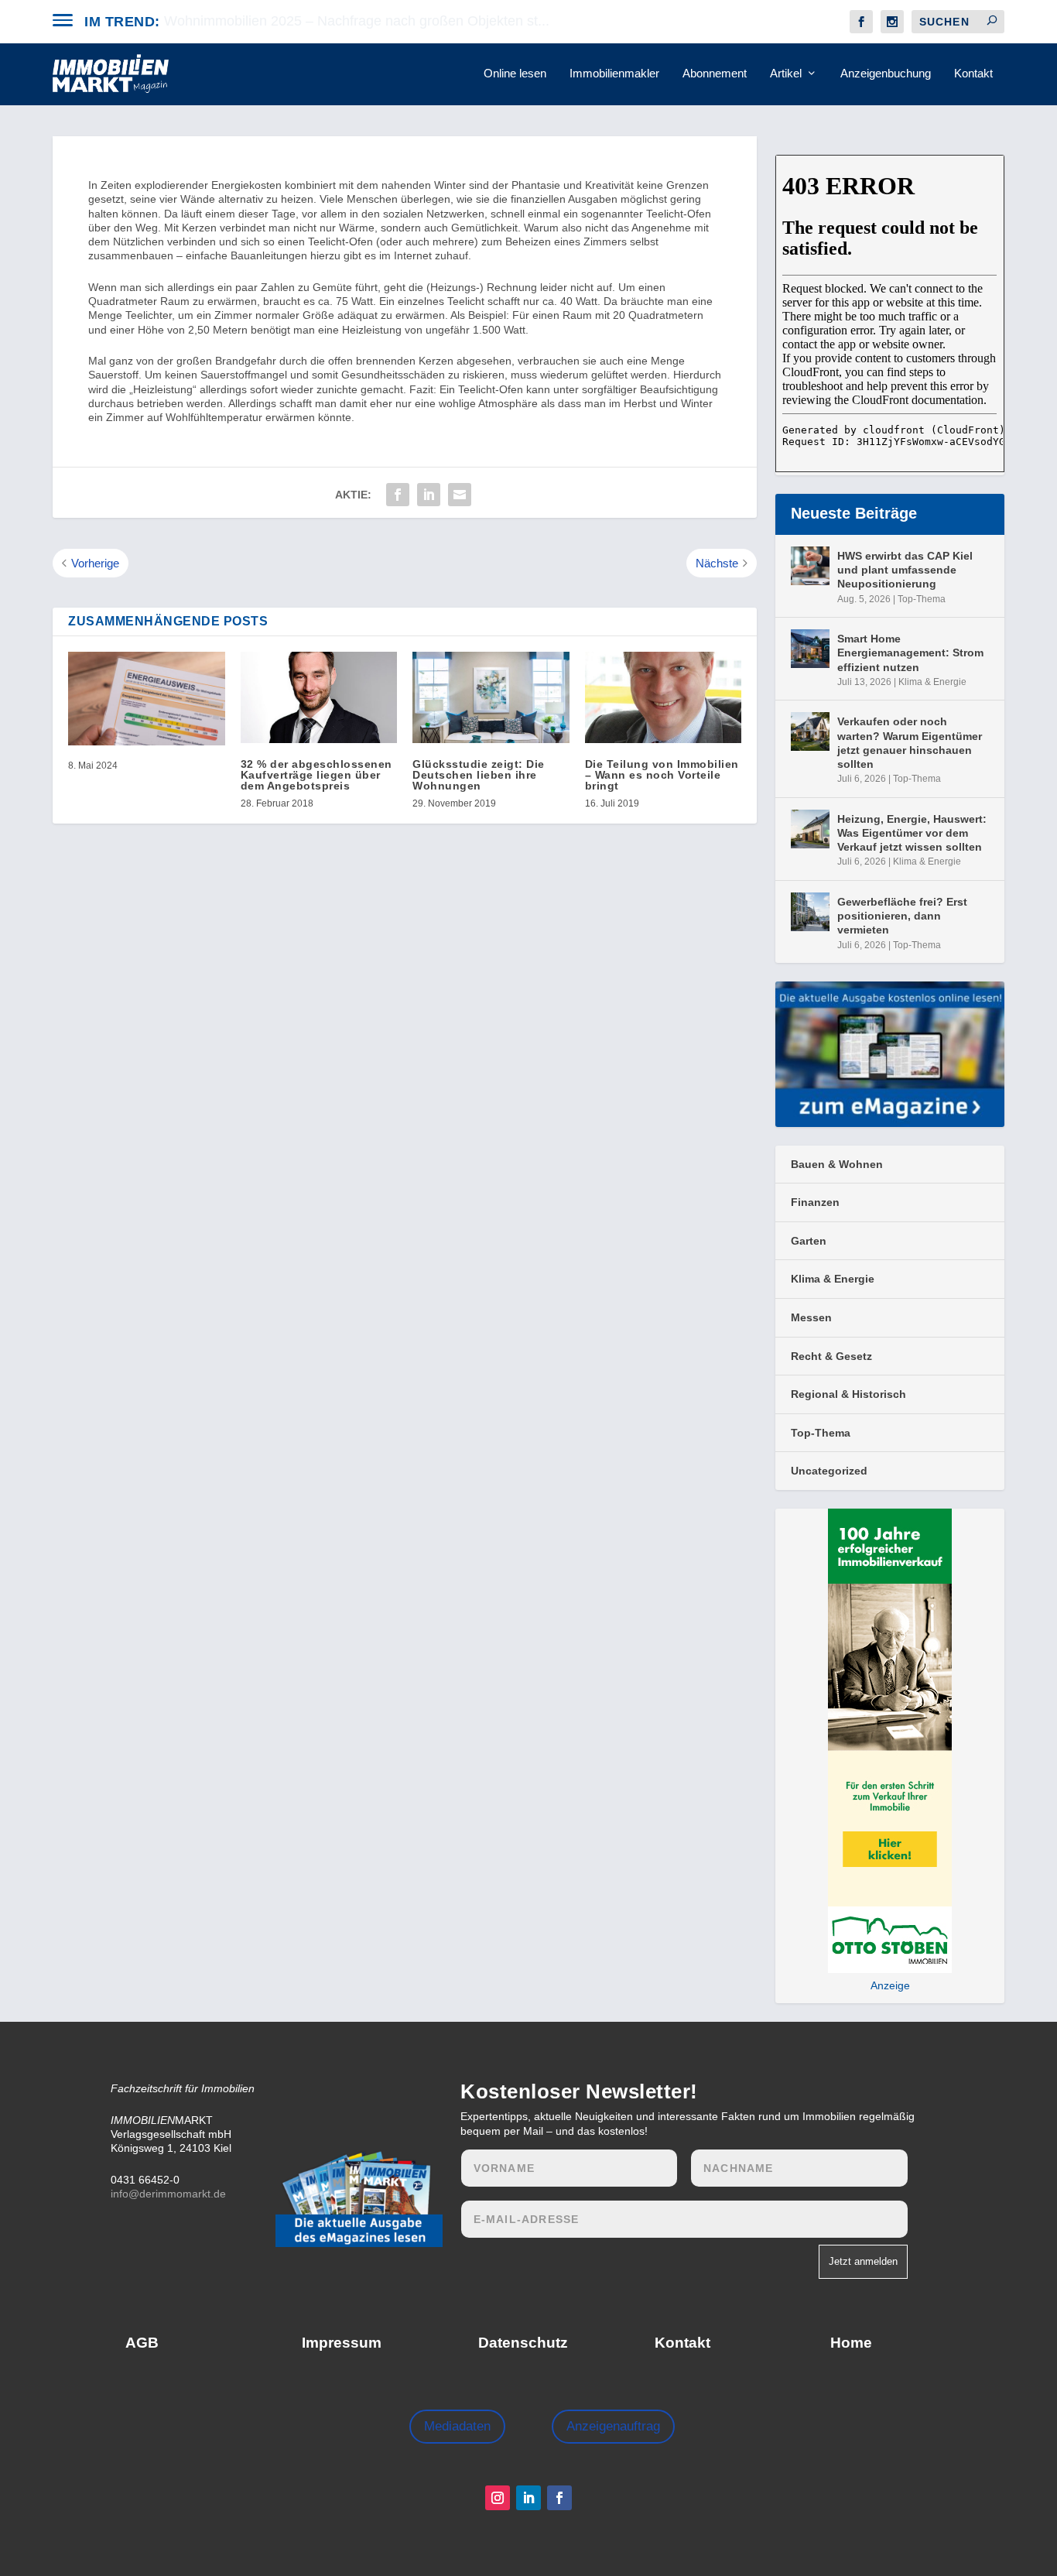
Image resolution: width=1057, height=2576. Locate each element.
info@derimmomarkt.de (168, 2194)
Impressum (342, 2343)
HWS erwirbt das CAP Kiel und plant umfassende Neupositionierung (905, 570)
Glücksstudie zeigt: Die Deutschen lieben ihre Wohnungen (479, 775)
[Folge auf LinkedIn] (528, 2498)
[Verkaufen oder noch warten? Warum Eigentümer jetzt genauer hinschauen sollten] (810, 731)
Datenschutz (523, 2343)
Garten (809, 1241)
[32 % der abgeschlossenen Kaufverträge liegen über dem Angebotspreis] (319, 697)
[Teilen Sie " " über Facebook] (398, 495)
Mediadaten (457, 2426)
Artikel (786, 74)
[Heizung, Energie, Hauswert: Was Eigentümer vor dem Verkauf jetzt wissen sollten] (810, 829)
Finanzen (815, 1202)
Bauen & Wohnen (837, 1164)
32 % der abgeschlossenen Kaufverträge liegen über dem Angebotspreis (316, 775)
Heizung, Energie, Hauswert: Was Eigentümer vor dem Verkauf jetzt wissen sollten (912, 833)
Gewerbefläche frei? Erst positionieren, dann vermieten (902, 916)
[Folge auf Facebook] (559, 2498)
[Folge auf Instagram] (498, 2498)
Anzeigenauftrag (613, 2426)
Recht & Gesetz (831, 1356)
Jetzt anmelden (863, 2261)
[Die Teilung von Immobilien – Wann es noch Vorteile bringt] (664, 697)
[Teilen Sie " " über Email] (460, 495)
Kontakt (973, 74)
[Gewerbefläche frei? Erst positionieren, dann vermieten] (810, 912)
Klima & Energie (932, 682)
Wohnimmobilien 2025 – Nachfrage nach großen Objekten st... (357, 21)
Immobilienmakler (614, 74)
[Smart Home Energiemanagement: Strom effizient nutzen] (810, 649)
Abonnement (715, 74)
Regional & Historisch (848, 1394)
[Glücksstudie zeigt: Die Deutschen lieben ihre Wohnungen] (491, 697)
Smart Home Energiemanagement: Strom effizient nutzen (910, 653)
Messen (811, 1317)
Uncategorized (829, 1471)
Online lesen (515, 74)
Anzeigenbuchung (886, 74)
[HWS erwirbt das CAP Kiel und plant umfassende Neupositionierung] (810, 566)
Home (851, 2343)
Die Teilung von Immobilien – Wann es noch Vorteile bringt (662, 775)
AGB (142, 2343)
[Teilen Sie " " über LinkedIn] (429, 495)
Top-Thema (922, 599)
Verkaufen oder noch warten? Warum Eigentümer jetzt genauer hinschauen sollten (910, 743)
